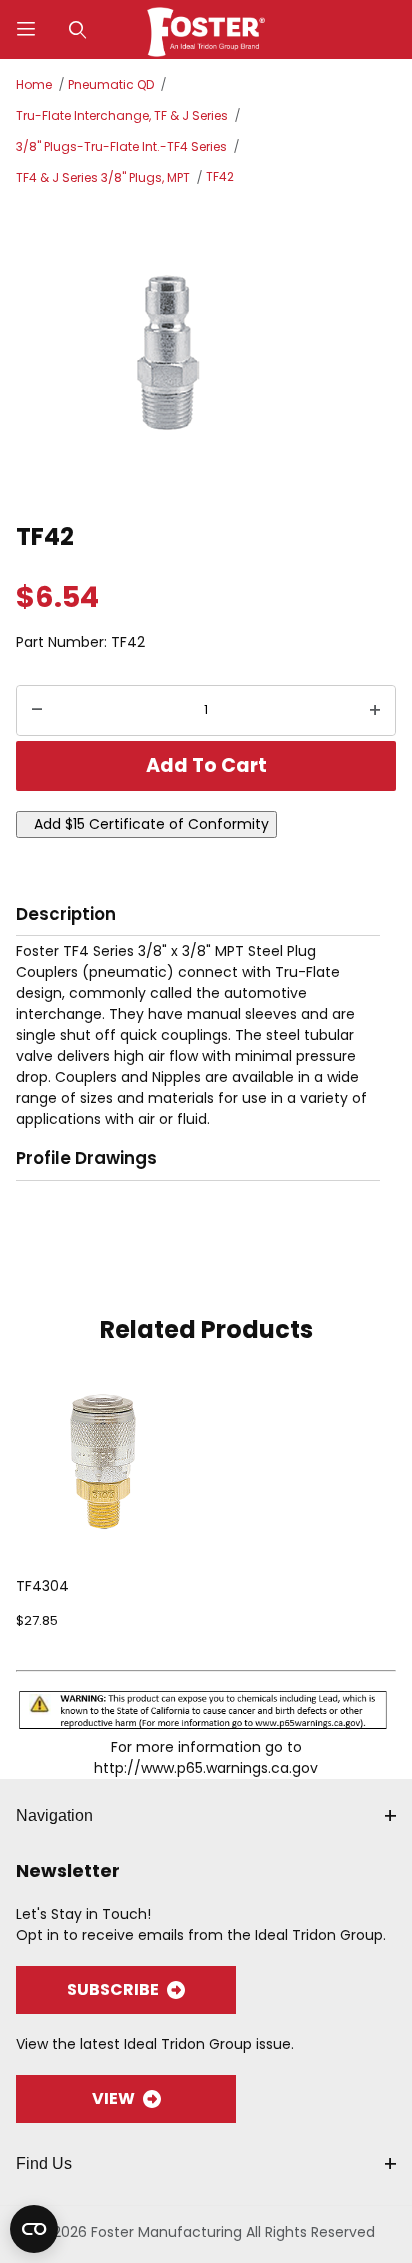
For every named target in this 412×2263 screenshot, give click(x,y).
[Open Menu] (26, 29)
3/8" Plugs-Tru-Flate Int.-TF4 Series (121, 146)
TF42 (220, 176)
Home (34, 84)
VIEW (113, 2098)
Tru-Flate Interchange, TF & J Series (122, 115)
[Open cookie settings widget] (34, 2229)
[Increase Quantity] (375, 711)
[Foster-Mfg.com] (206, 28)
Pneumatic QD (111, 84)
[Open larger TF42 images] (206, 351)
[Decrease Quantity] (37, 711)
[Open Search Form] (78, 29)
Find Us (44, 2163)
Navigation (54, 1815)
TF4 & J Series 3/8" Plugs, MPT (103, 177)
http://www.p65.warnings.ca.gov (206, 1768)
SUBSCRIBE (113, 1989)
